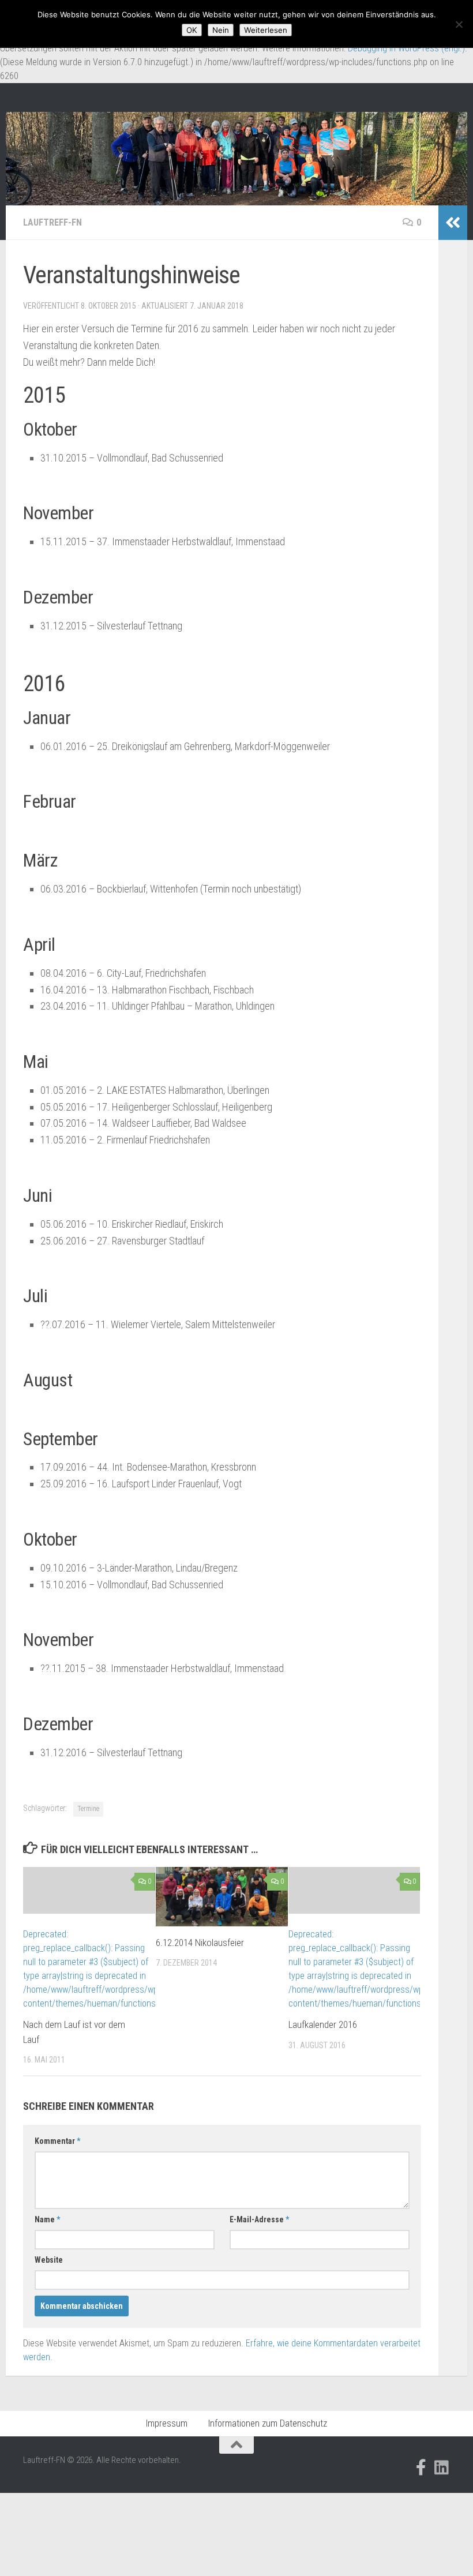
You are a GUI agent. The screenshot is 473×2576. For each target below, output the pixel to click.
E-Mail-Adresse (259, 2219)
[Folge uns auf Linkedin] (442, 2468)
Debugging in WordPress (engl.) (406, 48)
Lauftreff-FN (52, 222)
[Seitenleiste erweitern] (453, 223)
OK (192, 30)
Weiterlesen (266, 30)
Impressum (167, 2423)
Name (47, 2219)
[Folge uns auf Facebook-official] (421, 2468)
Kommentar (57, 2141)
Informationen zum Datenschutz (268, 2423)
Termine (88, 1809)
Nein (221, 30)
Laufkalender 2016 (323, 2024)
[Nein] (459, 24)
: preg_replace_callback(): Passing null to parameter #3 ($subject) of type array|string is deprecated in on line (89, 1976)
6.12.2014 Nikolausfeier (200, 1943)
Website (49, 2260)
